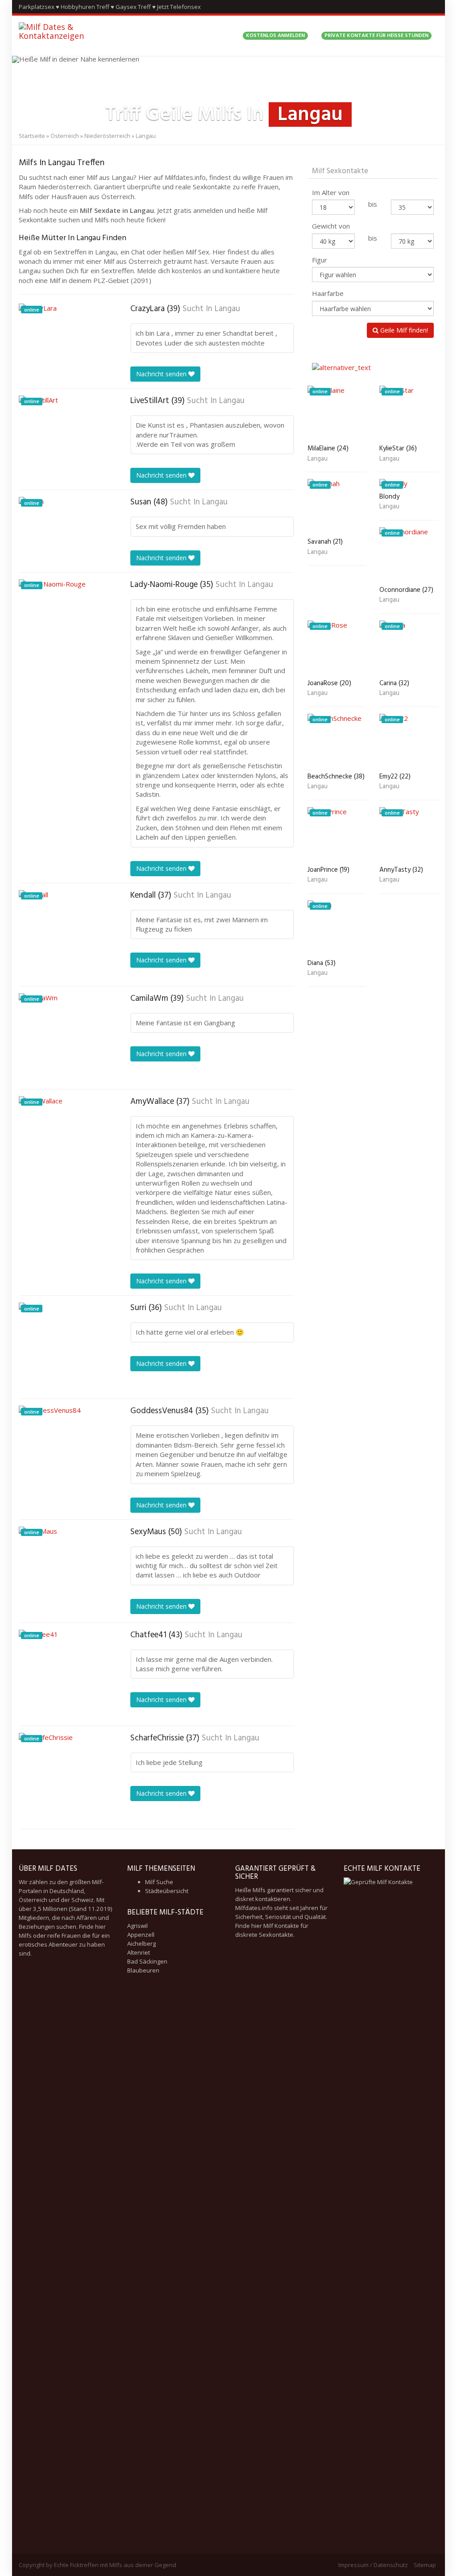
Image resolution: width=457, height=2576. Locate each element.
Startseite (32, 136)
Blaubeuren (143, 1970)
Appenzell (141, 1935)
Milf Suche (159, 1882)
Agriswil (137, 1926)
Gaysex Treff (133, 7)
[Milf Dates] (75, 36)
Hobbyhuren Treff (85, 7)
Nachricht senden (162, 374)
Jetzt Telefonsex (179, 7)
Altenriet (139, 1952)
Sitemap (425, 2565)
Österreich (65, 136)
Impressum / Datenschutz (373, 2565)
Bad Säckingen (147, 1961)
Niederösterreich (107, 136)
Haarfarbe (328, 293)
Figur (320, 260)
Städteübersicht (167, 1891)
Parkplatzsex (37, 7)
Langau (227, 309)
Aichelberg (141, 1943)
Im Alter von (331, 192)
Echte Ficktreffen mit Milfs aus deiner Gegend (115, 2565)
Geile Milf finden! (403, 330)
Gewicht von (331, 226)
